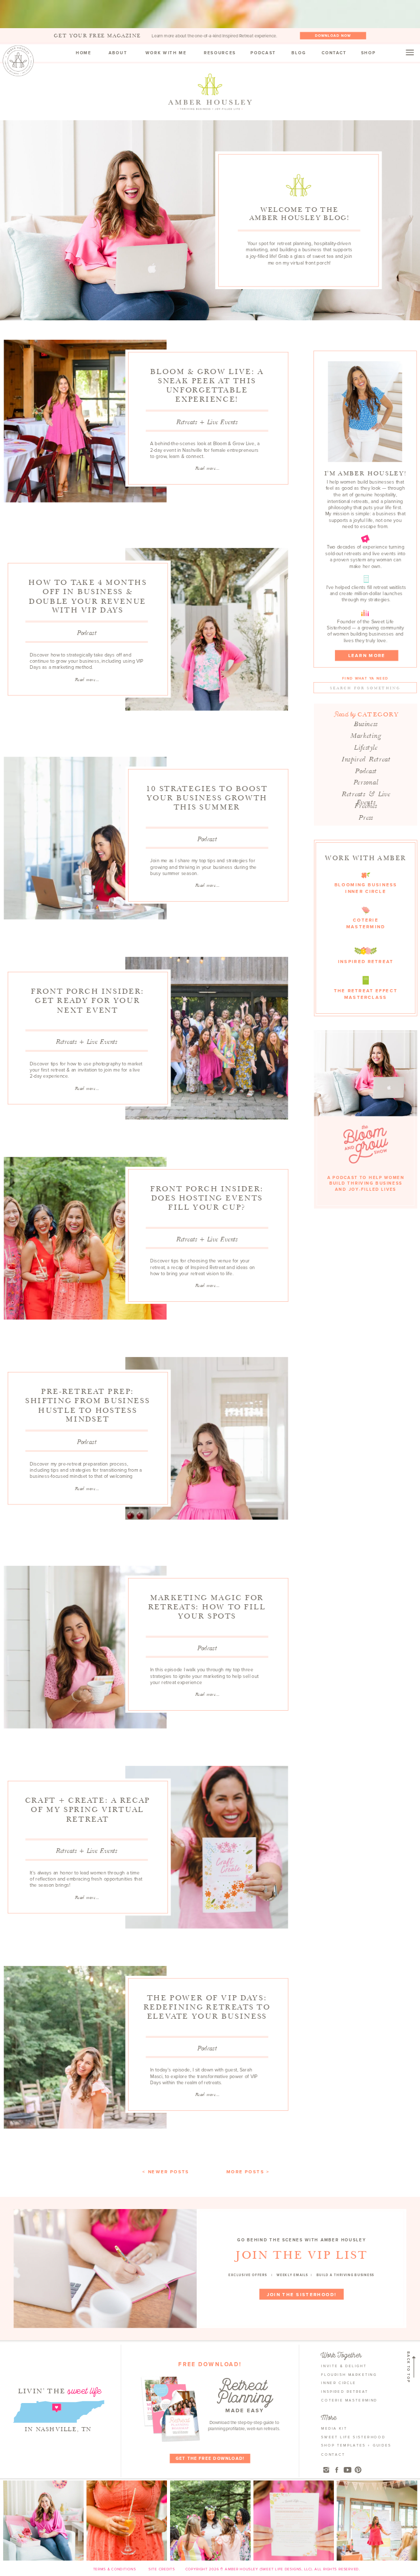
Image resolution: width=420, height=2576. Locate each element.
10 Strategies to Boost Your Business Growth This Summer (207, 798)
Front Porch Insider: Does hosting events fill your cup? (207, 1198)
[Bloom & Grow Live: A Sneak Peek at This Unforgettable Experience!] (86, 421)
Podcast (87, 633)
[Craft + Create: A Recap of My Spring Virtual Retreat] (207, 1847)
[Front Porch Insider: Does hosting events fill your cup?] (86, 1238)
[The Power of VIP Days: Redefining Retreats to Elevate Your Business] (86, 2047)
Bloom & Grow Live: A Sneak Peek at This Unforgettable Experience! (207, 385)
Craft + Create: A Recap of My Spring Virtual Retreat (88, 1810)
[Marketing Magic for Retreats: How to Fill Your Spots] (86, 1647)
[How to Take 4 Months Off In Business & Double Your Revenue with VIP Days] (207, 629)
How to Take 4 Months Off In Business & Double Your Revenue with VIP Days (87, 596)
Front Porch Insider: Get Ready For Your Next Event (87, 1001)
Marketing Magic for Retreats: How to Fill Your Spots (207, 1607)
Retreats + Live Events (207, 422)
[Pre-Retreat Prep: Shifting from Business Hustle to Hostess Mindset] (207, 1438)
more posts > (248, 2172)
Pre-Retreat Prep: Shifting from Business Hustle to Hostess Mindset (88, 1405)
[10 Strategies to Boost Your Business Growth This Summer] (86, 838)
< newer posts (166, 2172)
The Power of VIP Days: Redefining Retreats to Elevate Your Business (207, 2007)
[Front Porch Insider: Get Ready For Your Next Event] (207, 1038)
